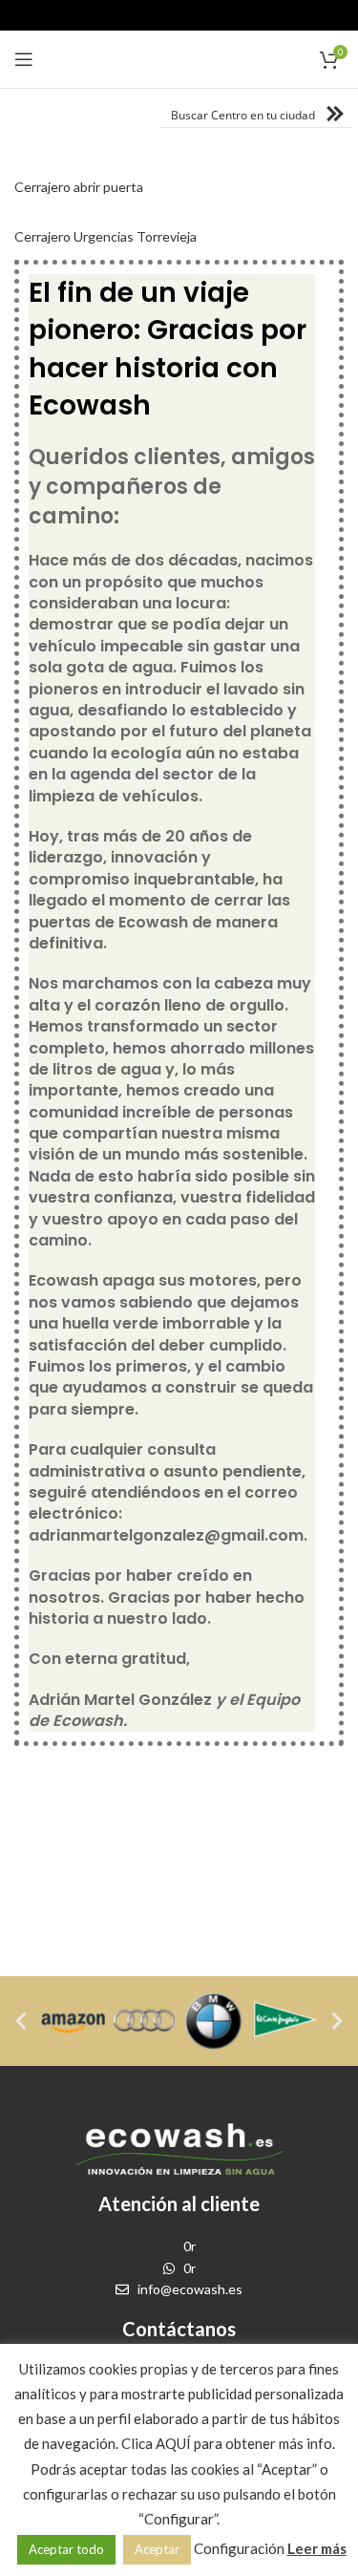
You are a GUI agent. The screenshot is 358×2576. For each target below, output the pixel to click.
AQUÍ (173, 2443)
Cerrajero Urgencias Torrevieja (105, 236)
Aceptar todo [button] (66, 2549)
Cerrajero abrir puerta (79, 187)
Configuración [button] (239, 2548)
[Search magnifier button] (338, 114)
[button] (21, 2021)
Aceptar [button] (157, 2549)
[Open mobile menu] (24, 59)
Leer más (317, 2548)
